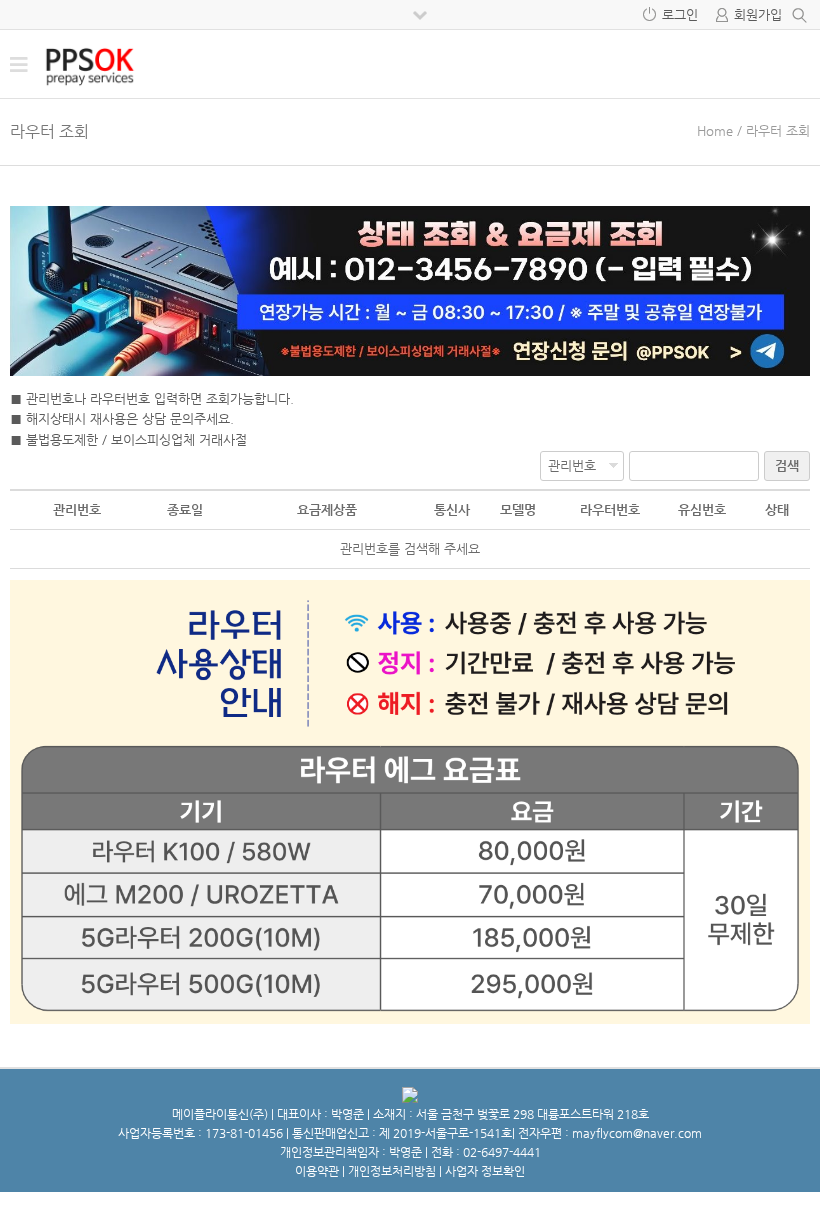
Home (715, 130)
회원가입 (758, 14)
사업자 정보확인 (485, 1171)
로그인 (680, 14)
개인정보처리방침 (392, 1171)
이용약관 (317, 1171)
